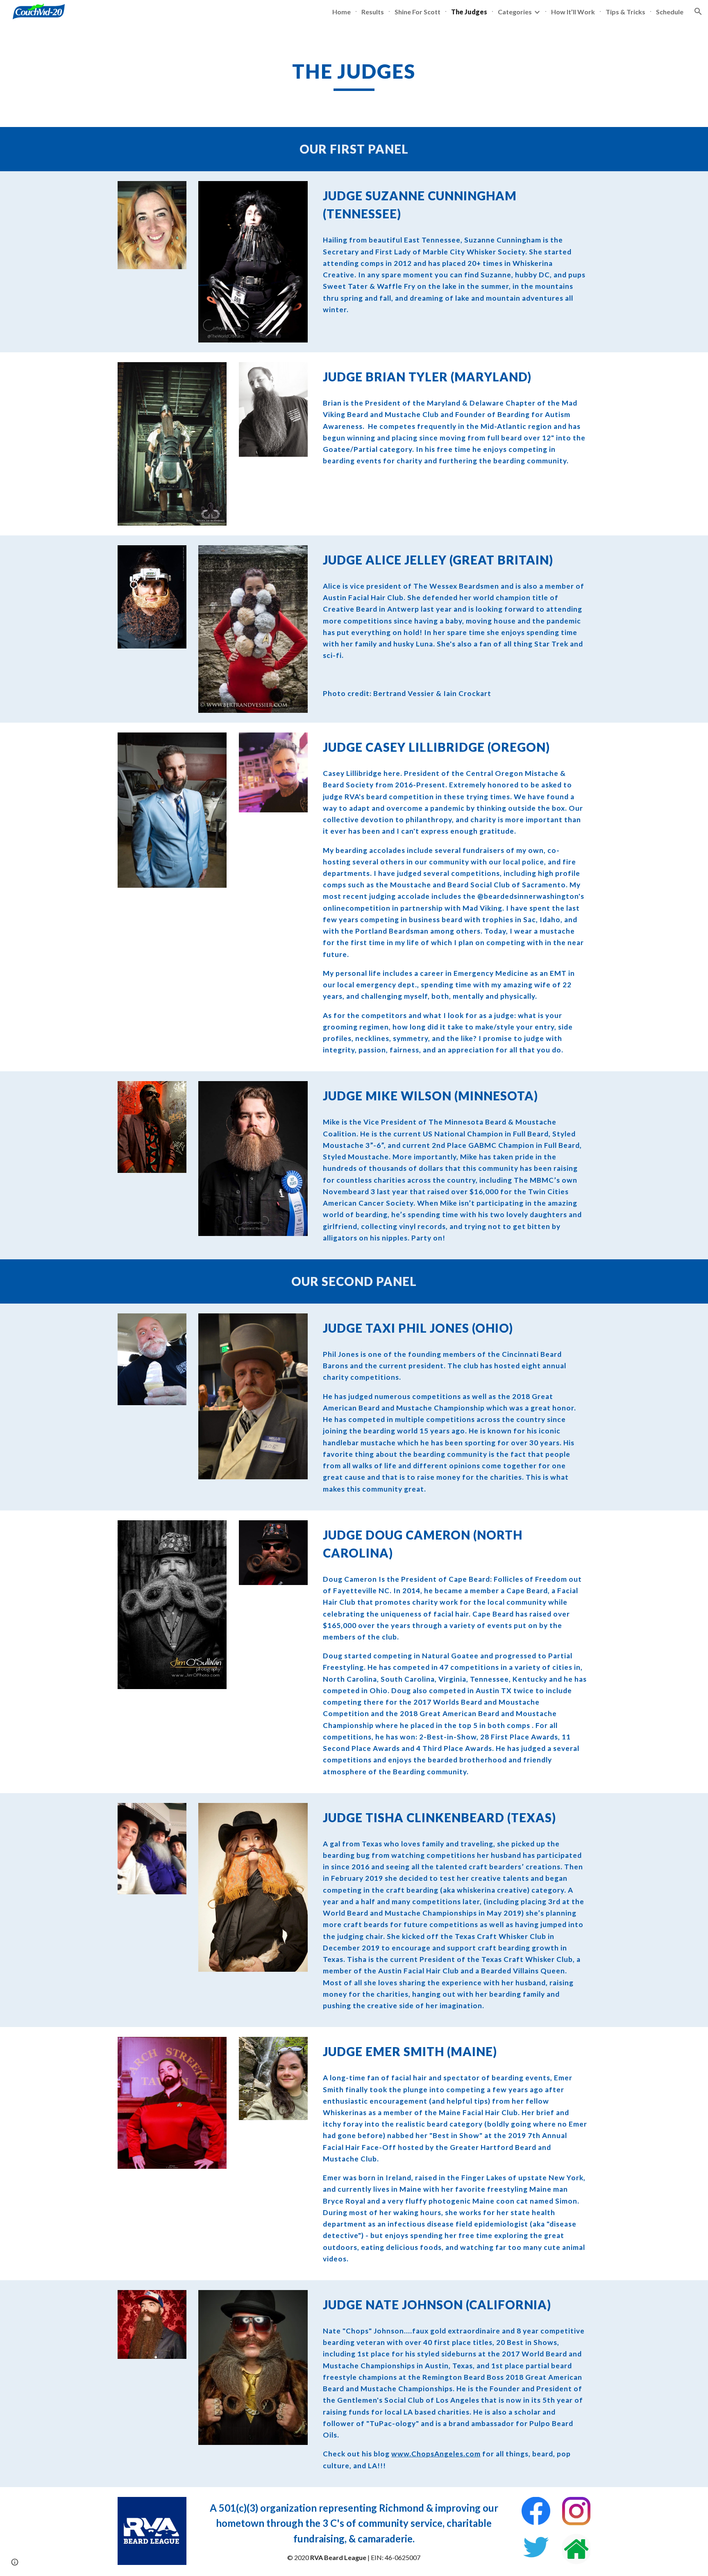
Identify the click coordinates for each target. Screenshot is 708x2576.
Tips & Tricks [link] (625, 12)
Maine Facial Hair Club (478, 2112)
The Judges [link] (469, 12)
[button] (698, 11)
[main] (354, 75)
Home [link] (342, 12)
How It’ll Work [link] (573, 12)
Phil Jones (434, 1328)
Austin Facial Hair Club (419, 1971)
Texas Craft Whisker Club (500, 1936)
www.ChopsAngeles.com (436, 2454)
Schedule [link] (670, 12)
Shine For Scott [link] (418, 12)
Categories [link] (515, 12)
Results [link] (373, 12)
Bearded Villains (510, 1971)
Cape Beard (469, 1579)
